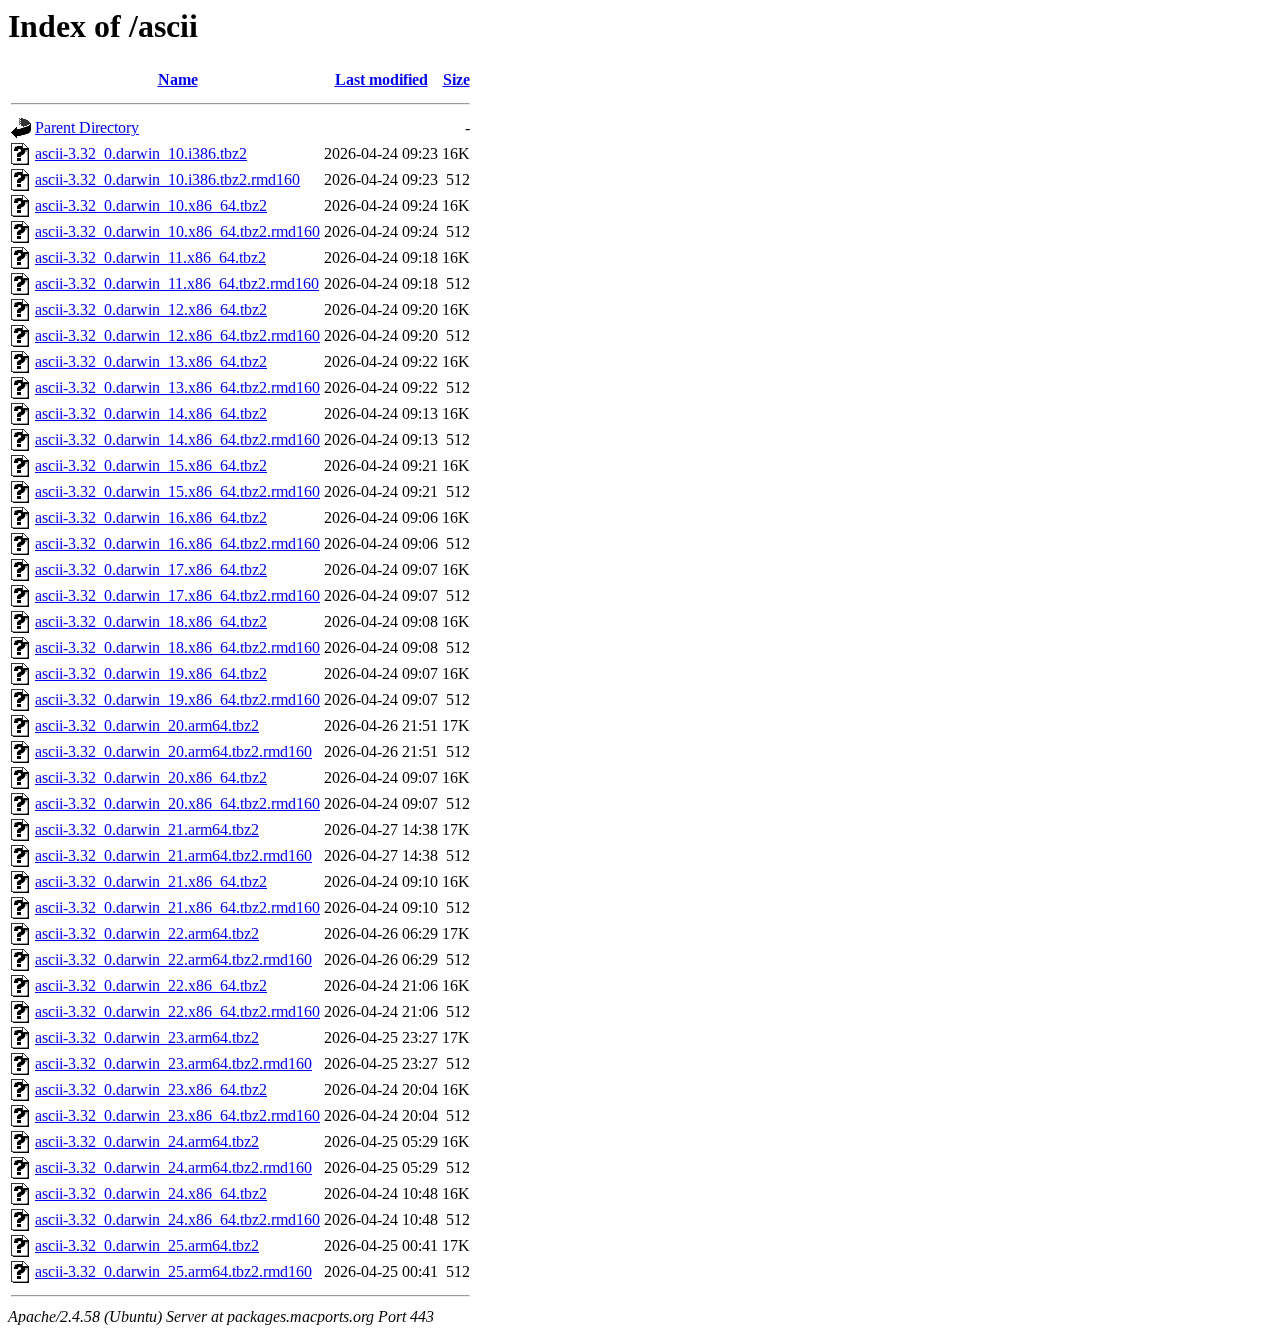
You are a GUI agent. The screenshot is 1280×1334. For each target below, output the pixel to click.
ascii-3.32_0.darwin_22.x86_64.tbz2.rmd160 (177, 1011)
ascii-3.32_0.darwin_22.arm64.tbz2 (147, 933)
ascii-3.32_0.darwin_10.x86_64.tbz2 (151, 205)
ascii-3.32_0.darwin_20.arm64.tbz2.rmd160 (173, 751)
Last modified (381, 79)
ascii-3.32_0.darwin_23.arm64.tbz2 (147, 1037)
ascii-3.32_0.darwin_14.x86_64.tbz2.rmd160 (177, 439)
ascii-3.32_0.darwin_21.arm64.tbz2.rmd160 (173, 855)
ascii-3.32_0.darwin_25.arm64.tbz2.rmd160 (173, 1271)
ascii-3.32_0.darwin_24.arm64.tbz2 (147, 1141)
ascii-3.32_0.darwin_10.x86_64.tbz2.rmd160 (177, 231)
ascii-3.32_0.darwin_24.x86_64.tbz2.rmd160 (177, 1219)
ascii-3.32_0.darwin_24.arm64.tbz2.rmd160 (173, 1167)
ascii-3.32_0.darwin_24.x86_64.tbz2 (151, 1193)
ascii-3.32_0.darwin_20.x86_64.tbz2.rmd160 (177, 803)
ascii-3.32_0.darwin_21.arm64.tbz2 (147, 829)
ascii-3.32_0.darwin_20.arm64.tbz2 (147, 725)
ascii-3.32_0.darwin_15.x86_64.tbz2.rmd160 (177, 491)
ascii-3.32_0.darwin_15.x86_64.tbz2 (151, 465)
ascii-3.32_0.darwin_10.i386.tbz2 (141, 153)
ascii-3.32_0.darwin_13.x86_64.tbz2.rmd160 (177, 387)
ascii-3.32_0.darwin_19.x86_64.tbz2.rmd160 (177, 699)
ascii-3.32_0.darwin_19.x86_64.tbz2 (151, 673)
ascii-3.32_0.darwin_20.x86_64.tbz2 (151, 777)
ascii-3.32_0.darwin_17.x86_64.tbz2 (151, 569)
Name (178, 79)
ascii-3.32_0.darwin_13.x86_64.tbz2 (151, 361)
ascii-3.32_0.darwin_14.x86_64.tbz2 (151, 413)
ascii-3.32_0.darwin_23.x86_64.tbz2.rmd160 (177, 1115)
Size (456, 79)
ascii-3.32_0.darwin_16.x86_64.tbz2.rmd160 (177, 543)
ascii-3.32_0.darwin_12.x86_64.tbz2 (151, 309)
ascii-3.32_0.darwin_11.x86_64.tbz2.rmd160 (177, 283)
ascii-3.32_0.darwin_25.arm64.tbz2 (147, 1245)
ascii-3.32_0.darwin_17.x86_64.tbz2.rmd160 (177, 595)
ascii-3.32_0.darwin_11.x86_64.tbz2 (150, 257)
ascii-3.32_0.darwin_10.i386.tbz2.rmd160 (167, 179)
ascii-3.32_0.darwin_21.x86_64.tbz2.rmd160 (177, 907)
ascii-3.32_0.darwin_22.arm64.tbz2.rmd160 (173, 959)
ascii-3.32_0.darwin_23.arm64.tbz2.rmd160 (173, 1063)
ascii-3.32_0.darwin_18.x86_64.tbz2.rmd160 (177, 647)
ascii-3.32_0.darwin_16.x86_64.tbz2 (151, 517)
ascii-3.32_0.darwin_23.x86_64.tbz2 (151, 1089)
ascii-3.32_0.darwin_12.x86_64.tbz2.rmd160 (177, 335)
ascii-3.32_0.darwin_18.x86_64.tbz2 (151, 621)
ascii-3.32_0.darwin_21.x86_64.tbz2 (151, 881)
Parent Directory (87, 127)
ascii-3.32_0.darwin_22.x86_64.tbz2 (151, 985)
